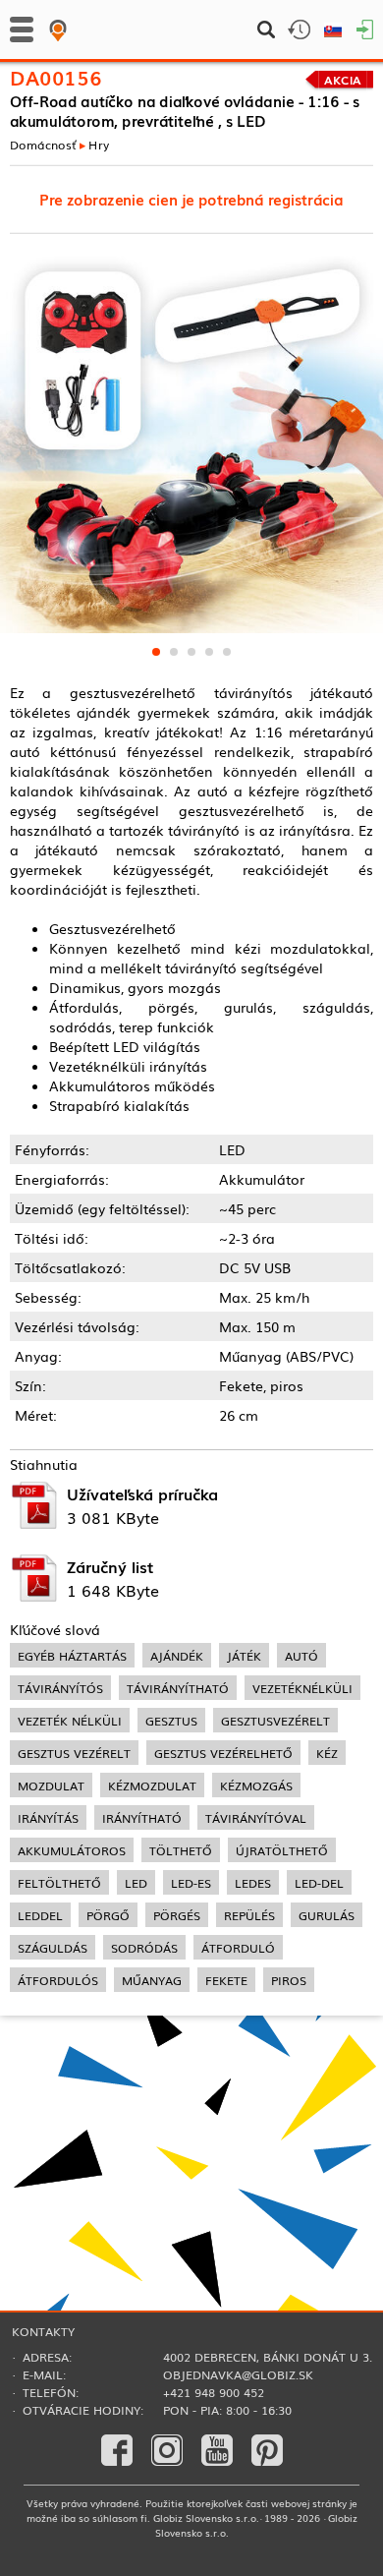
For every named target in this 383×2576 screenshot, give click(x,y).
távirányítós (60, 1688)
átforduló (238, 1947)
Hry (98, 144)
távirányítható (178, 1688)
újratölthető (282, 1850)
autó (301, 1655)
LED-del (319, 1882)
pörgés (177, 1915)
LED (136, 1882)
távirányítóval (256, 1817)
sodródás (144, 1947)
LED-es (191, 1882)
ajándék (177, 1655)
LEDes (253, 1882)
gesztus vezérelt (74, 1753)
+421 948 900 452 (214, 2392)
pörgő (108, 1915)
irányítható (142, 1817)
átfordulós (58, 1980)
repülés (249, 1915)
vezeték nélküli (70, 1720)
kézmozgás (256, 1785)
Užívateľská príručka (142, 1493)
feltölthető (59, 1882)
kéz (327, 1753)
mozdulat (51, 1785)
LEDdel (40, 1915)
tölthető (181, 1850)
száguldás (53, 1947)
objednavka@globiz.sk (238, 2374)
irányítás (48, 1817)
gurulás (327, 1915)
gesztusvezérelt (275, 1720)
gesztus (171, 1720)
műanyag (152, 1980)
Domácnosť (43, 144)
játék (244, 1655)
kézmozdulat (152, 1785)
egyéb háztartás (72, 1655)
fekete (226, 1980)
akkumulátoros (72, 1850)
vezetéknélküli (302, 1688)
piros (289, 1980)
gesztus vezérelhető (223, 1753)
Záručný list (110, 1566)
